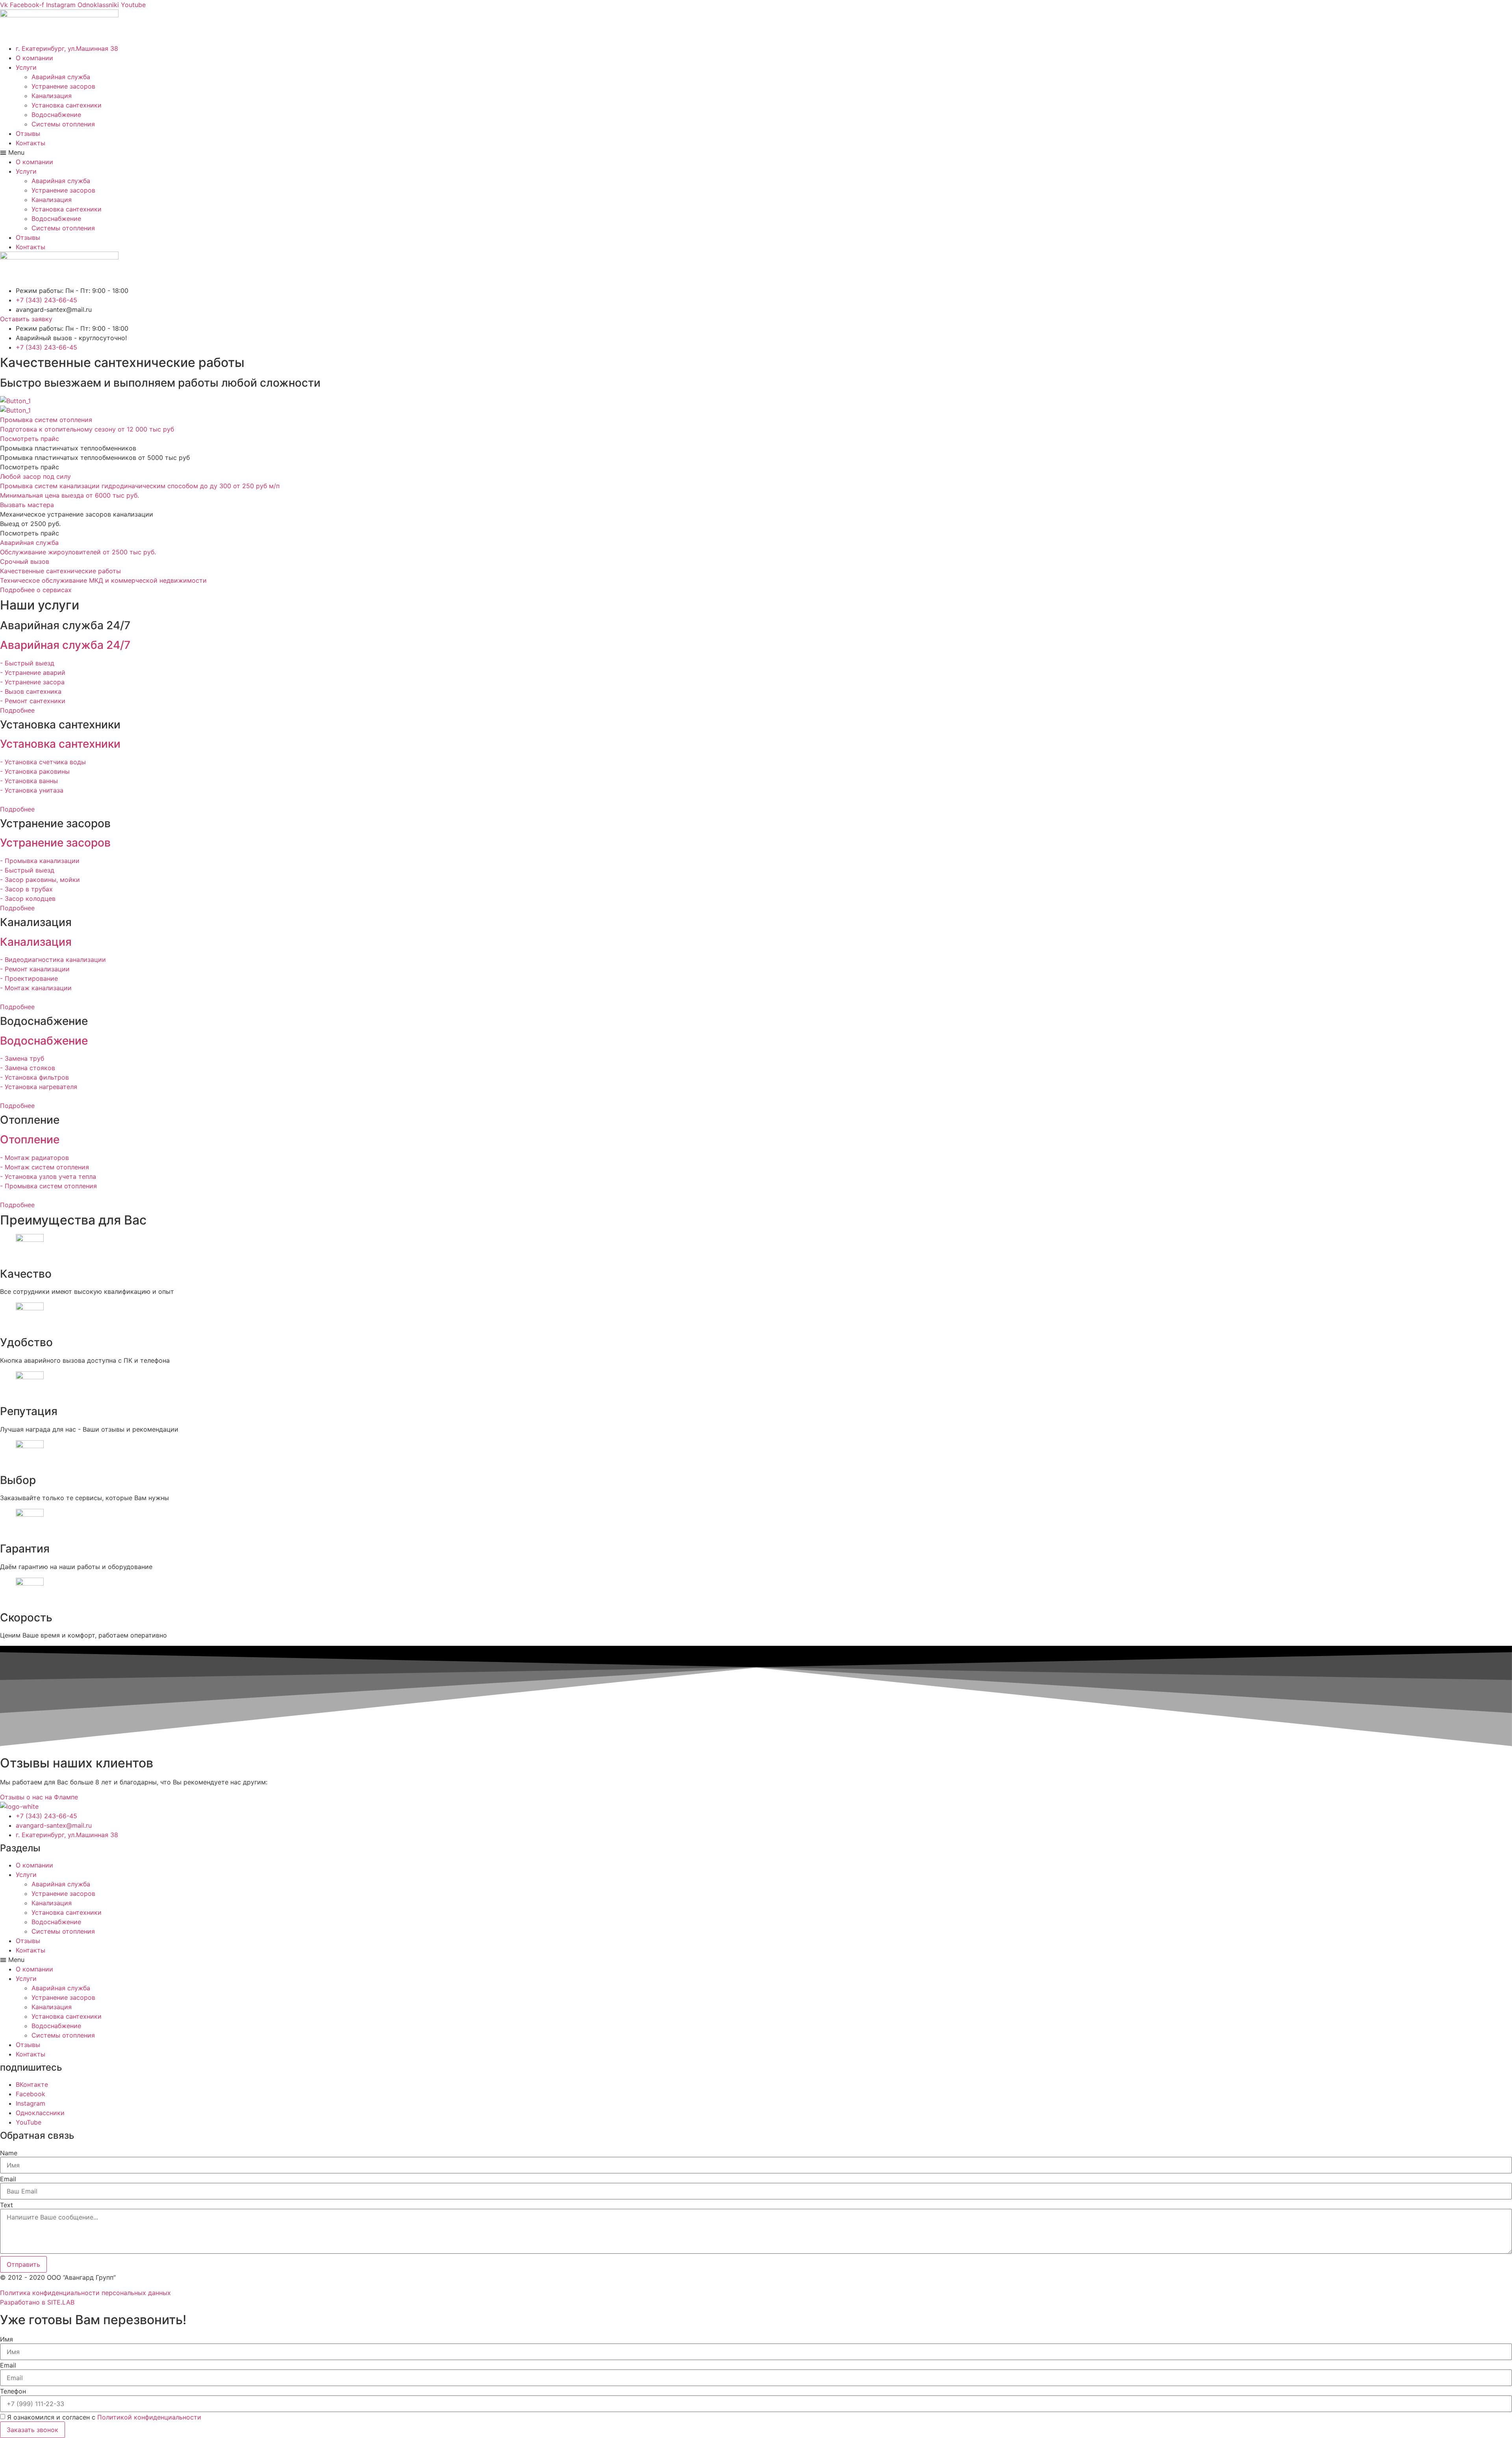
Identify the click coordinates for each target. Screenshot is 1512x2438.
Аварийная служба (61, 77)
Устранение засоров (63, 86)
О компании (34, 58)
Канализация (52, 96)
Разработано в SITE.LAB (37, 2302)
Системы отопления (63, 124)
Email (8, 2179)
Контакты (31, 143)
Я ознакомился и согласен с (104, 2417)
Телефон (13, 2391)
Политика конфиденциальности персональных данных (85, 2293)
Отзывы (28, 133)
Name (9, 2153)
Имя (6, 2339)
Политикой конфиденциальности (149, 2417)
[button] (756, 152)
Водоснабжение (56, 115)
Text (6, 2205)
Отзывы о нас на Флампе (39, 1797)
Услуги (26, 67)
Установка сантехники (67, 105)
